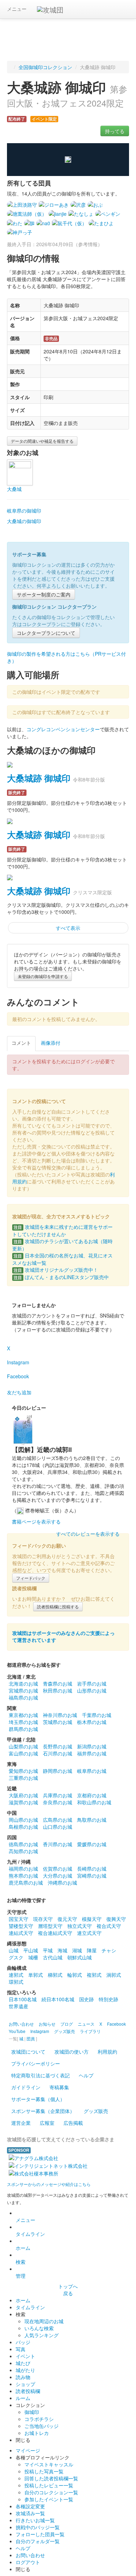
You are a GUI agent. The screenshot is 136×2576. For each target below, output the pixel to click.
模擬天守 (92, 1919)
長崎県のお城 (92, 1869)
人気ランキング (41, 2335)
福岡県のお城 (23, 1869)
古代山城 (53, 1957)
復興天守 (116, 1919)
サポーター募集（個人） (38, 2099)
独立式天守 (80, 1926)
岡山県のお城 (23, 1820)
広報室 (47, 2123)
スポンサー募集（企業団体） (43, 2111)
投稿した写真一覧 (44, 2471)
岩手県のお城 (92, 1683)
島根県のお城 (23, 1827)
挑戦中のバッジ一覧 (38, 2527)
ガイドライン (26, 2087)
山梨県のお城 (23, 1746)
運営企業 (21, 2123)
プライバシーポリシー (36, 2063)
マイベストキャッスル (49, 2464)
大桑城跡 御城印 (39, 778)
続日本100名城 (58, 1999)
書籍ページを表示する (36, 1521)
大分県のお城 (58, 1876)
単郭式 (36, 1975)
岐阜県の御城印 (24, 511)
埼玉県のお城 (23, 1722)
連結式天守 (21, 1933)
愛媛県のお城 (92, 1844)
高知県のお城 (23, 1851)
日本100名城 (23, 1999)
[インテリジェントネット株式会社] (48, 2165)
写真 (21, 2349)
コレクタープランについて (46, 633)
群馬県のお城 (23, 1729)
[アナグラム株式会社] (33, 2157)
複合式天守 (109, 1926)
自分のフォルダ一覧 (38, 2541)
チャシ (109, 1950)
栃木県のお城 (92, 1722)
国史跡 (86, 1999)
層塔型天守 (50, 1926)
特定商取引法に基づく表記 (40, 2075)
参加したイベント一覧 (49, 2499)
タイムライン (30, 2234)
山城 (14, 1950)
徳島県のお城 (23, 1844)
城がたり (25, 2370)
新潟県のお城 (92, 1746)
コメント (21, 1043)
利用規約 (107, 2052)
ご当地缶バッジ (41, 2426)
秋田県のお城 (58, 1690)
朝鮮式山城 (80, 1957)
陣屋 (92, 1950)
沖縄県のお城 (62, 1883)
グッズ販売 (96, 2111)
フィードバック (31, 1578)
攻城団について (28, 2052)
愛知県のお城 (23, 1771)
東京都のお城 (23, 1715)
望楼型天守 (21, 1926)
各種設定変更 (30, 2506)
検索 (21, 2262)
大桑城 (14, 489)
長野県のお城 (58, 1746)
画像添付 (51, 1043)
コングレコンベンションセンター (63, 729)
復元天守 (67, 1919)
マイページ (28, 2450)
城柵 (33, 1957)
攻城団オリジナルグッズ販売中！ (56, 1270)
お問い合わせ (30, 2555)
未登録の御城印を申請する (43, 976)
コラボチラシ (39, 2419)
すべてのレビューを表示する (88, 1534)
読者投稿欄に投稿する (58, 1606)
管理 (21, 2276)
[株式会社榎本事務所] (33, 2173)
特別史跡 (108, 1999)
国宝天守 (18, 1919)
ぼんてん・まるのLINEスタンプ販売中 (61, 1277)
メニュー (17, 9)
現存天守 (43, 1919)
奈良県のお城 (58, 1802)
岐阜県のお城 (92, 1771)
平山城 (31, 1950)
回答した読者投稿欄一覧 (51, 2478)
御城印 (32, 2412)
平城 (48, 1950)
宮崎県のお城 (92, 1876)
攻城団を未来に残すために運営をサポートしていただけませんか (62, 1230)
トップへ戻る (68, 2290)
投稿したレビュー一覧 (49, 2485)
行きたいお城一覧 (35, 2520)
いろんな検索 (39, 2328)
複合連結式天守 (55, 1933)
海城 (62, 1950)
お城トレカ (37, 2433)
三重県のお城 (23, 1778)
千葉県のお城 (97, 1715)
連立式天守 (89, 1933)
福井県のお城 (92, 1753)
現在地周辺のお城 (44, 2321)
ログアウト (28, 2562)
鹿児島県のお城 (26, 1883)
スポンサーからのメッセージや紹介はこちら (49, 2184)
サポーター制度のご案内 (44, 594)
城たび (23, 2363)
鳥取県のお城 (92, 1820)
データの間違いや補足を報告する (42, 441)
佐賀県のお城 (58, 1869)
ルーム (23, 2398)
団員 (31, 2038)
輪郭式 (75, 1975)
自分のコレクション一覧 (51, 2492)
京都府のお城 (92, 1795)
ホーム (23, 2248)
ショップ (25, 2384)
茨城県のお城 (58, 1722)
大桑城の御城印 (24, 521)
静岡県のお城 (58, 1771)
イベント (25, 2356)
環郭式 (16, 1982)
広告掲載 (73, 2123)
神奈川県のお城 (60, 1715)
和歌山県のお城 (94, 1802)
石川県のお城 (58, 1753)
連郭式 (16, 1975)
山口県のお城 (58, 1827)
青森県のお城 (58, 1683)
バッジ (23, 2342)
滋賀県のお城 (23, 1802)
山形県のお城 (92, 1690)
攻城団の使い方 (71, 2052)
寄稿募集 (59, 2087)
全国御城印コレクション (45, 67)
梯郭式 (55, 1975)
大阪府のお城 (23, 1795)
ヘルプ (86, 2075)
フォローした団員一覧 (40, 2534)
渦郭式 (114, 1975)
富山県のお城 (23, 1753)
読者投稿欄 (28, 2391)
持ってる (115, 131)
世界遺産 (18, 2006)
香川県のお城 (58, 1844)
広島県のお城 (58, 1820)
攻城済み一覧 (30, 2513)
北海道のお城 (23, 1683)
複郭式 (94, 1975)
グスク (16, 1957)
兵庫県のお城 (58, 1795)
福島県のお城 (23, 1697)
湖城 (77, 1950)
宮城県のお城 (23, 1690)
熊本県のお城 (23, 1876)
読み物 (23, 2377)
